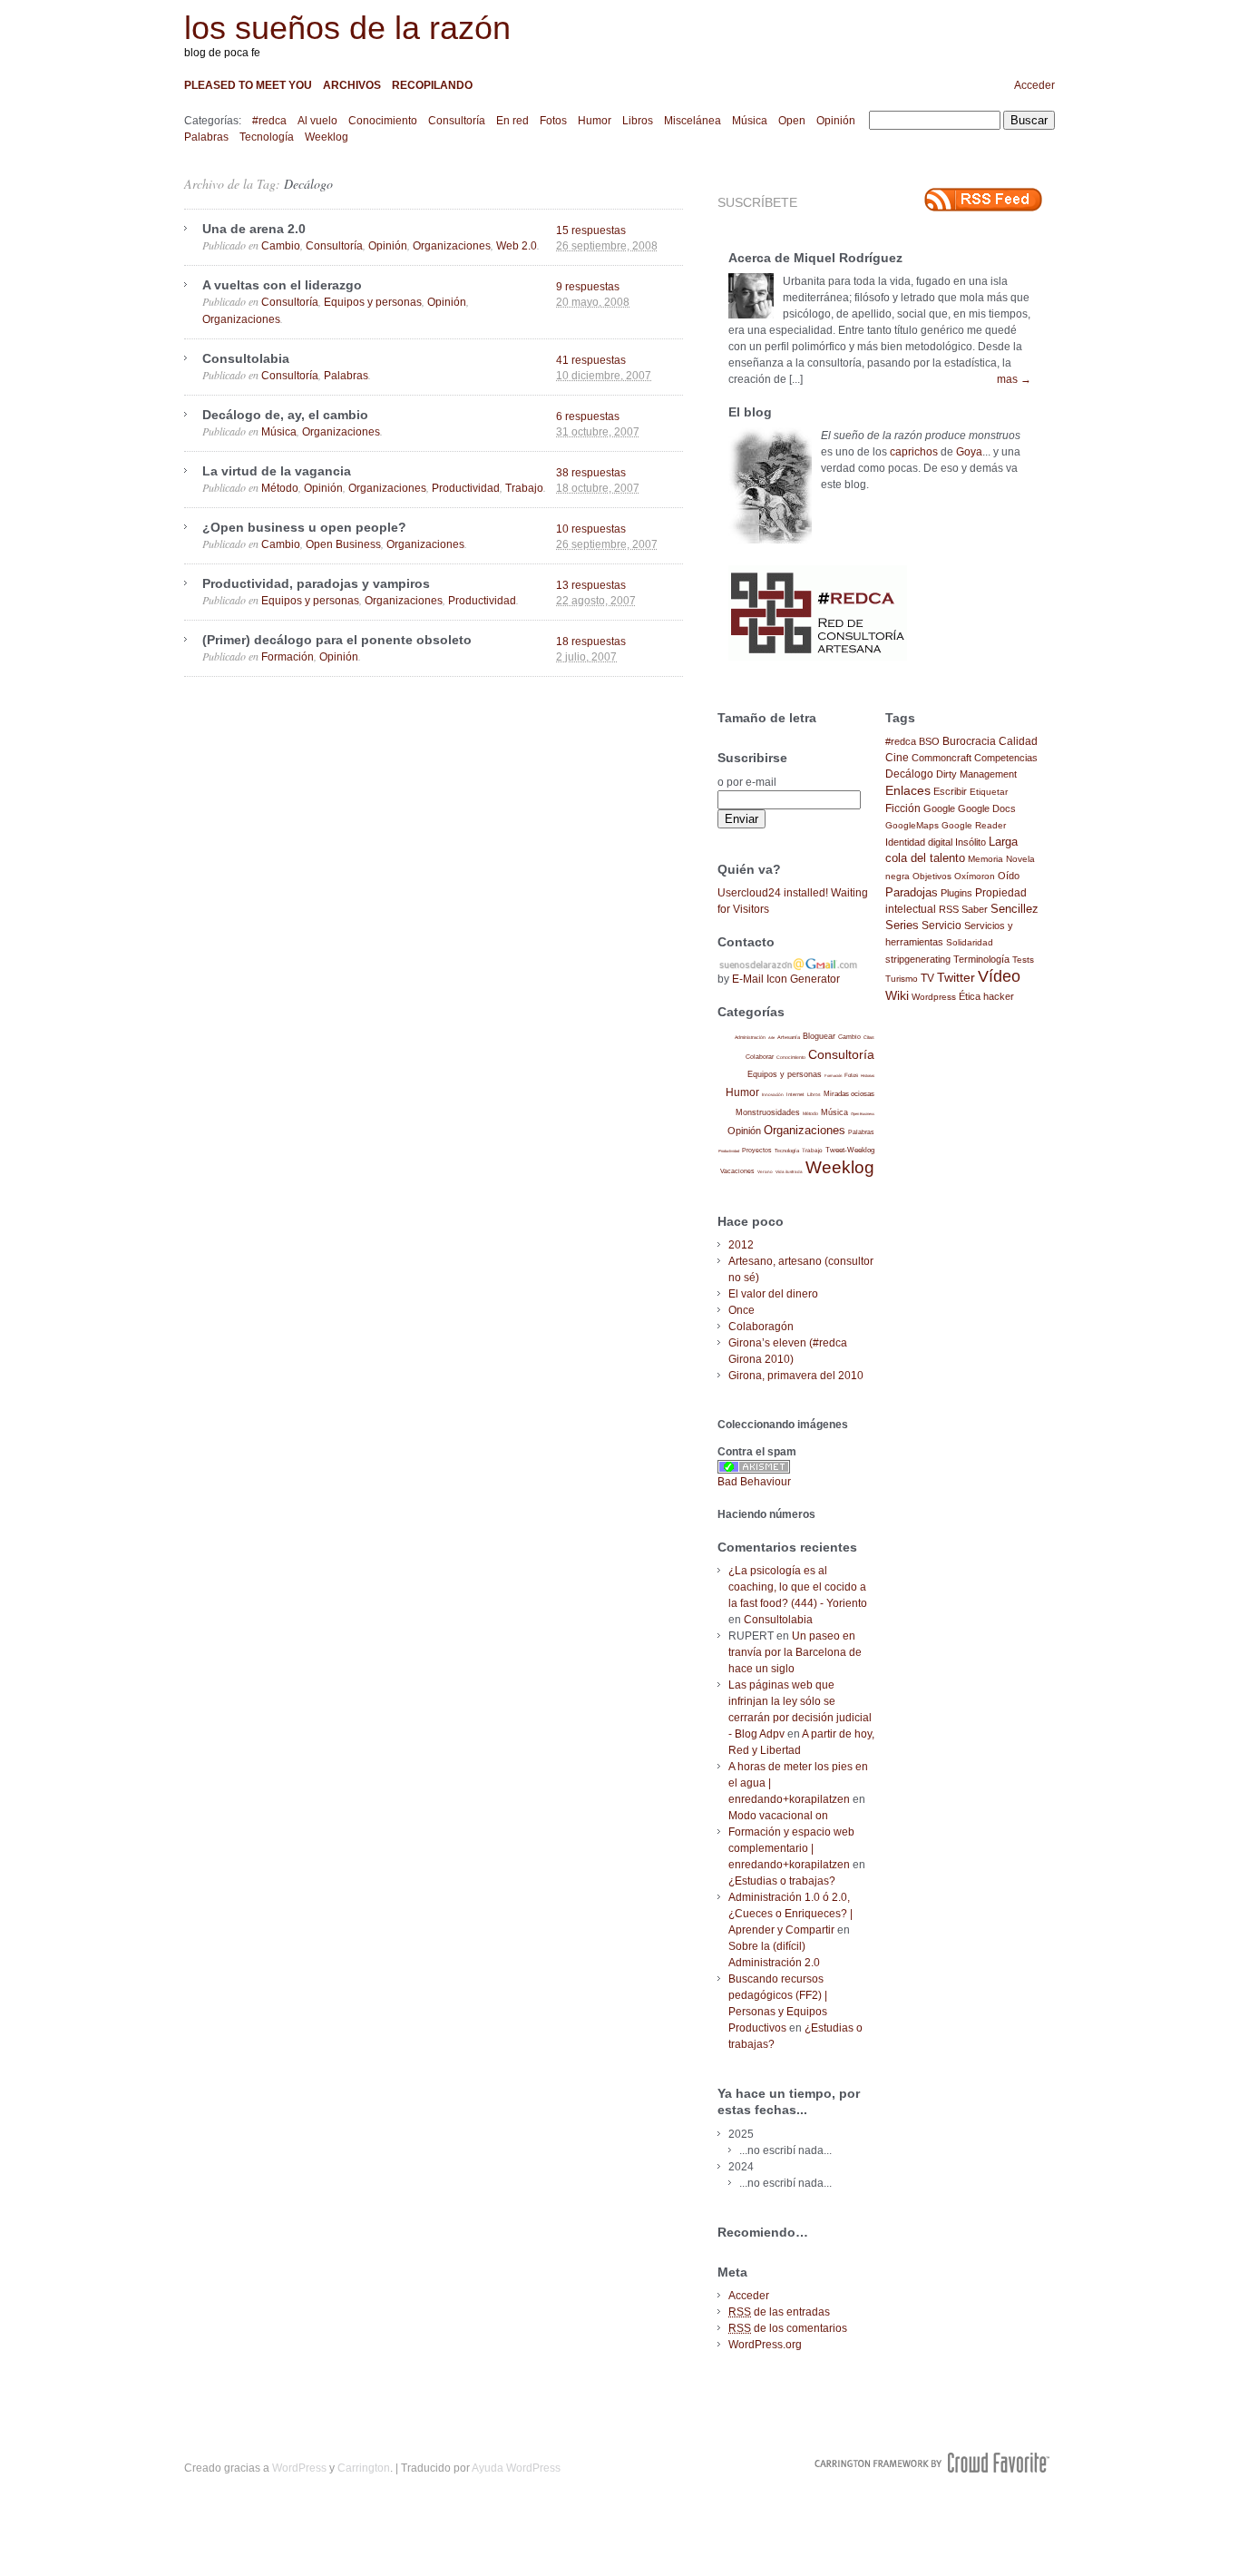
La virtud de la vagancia (277, 471)
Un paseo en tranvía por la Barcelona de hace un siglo (795, 1652)
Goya (969, 452)
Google (939, 808)
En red (512, 121)
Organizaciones (452, 246)
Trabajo (524, 488)
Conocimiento (383, 121)
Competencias (1006, 758)
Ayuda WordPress (516, 2468)
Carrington (364, 2468)
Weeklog (327, 137)
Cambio (281, 246)
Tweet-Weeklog (850, 1150)
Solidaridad (970, 942)
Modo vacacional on (778, 1816)
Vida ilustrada (789, 1172)
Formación (288, 657)
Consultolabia (246, 358)
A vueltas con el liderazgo (282, 285)
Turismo (902, 979)
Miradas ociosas (849, 1094)
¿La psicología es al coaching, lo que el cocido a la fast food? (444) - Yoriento (798, 1587)
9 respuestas (588, 287)
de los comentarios (788, 2328)
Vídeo (999, 976)
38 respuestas (591, 473)
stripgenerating (918, 959)
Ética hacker (986, 996)
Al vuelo (317, 121)
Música (750, 121)
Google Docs (987, 808)
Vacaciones (737, 1171)
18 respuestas (591, 642)
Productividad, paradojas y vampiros (316, 583)
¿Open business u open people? (304, 527)
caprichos (914, 452)
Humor (595, 121)
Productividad (466, 488)
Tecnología (267, 137)
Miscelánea (693, 121)
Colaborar (760, 1057)
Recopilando (432, 85)
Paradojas (912, 892)
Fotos (553, 121)
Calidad (1018, 741)
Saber (975, 909)
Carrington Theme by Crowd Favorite (932, 2463)
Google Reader (974, 825)
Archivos (352, 85)
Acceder (1034, 85)
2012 (741, 1245)
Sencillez (1015, 909)
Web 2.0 (517, 246)
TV (927, 978)
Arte (771, 1038)
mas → (1014, 379)
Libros (638, 121)
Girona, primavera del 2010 (796, 1376)
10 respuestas (591, 529)
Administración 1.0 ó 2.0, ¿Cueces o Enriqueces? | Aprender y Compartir (790, 1914)
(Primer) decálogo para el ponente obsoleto (337, 640)
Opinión (836, 121)
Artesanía (789, 1037)
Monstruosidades (768, 1112)
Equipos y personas (373, 302)
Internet (795, 1094)
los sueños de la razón (347, 28)
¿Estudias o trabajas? (782, 1881)
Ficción (903, 808)
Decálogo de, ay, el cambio (285, 415)
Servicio (941, 926)
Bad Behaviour (754, 1482)
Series (902, 925)
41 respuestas (591, 360)
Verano (765, 1172)
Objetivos (932, 876)
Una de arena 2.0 (254, 229)
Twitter (956, 978)
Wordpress (934, 997)
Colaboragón (761, 1327)
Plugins (956, 893)
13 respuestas (591, 585)
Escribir (950, 791)
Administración (750, 1037)
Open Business (343, 544)
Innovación (773, 1095)
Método (280, 488)
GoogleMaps (912, 825)
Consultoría (457, 121)
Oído (1009, 876)
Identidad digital (919, 842)
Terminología (981, 959)
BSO (929, 741)
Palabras (206, 137)
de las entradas (779, 2312)
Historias (868, 1076)
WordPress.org (765, 2345)
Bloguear (819, 1036)
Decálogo (308, 184)
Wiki (897, 995)
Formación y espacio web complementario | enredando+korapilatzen (791, 1848)
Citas (869, 1037)
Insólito (971, 842)
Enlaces (908, 790)
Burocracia (969, 741)
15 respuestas (591, 230)
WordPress (299, 2468)
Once (741, 1310)
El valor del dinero (773, 1294)
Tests (1023, 960)
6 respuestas (588, 416)
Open (792, 121)
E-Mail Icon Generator (786, 979)
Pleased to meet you (248, 85)
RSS (949, 909)
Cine (897, 758)
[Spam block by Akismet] (754, 1470)
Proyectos (757, 1150)
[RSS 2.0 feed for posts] (983, 200)
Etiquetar (989, 792)
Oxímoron (975, 876)
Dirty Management (976, 774)
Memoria (985, 859)
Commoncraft (941, 758)
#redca (269, 121)
